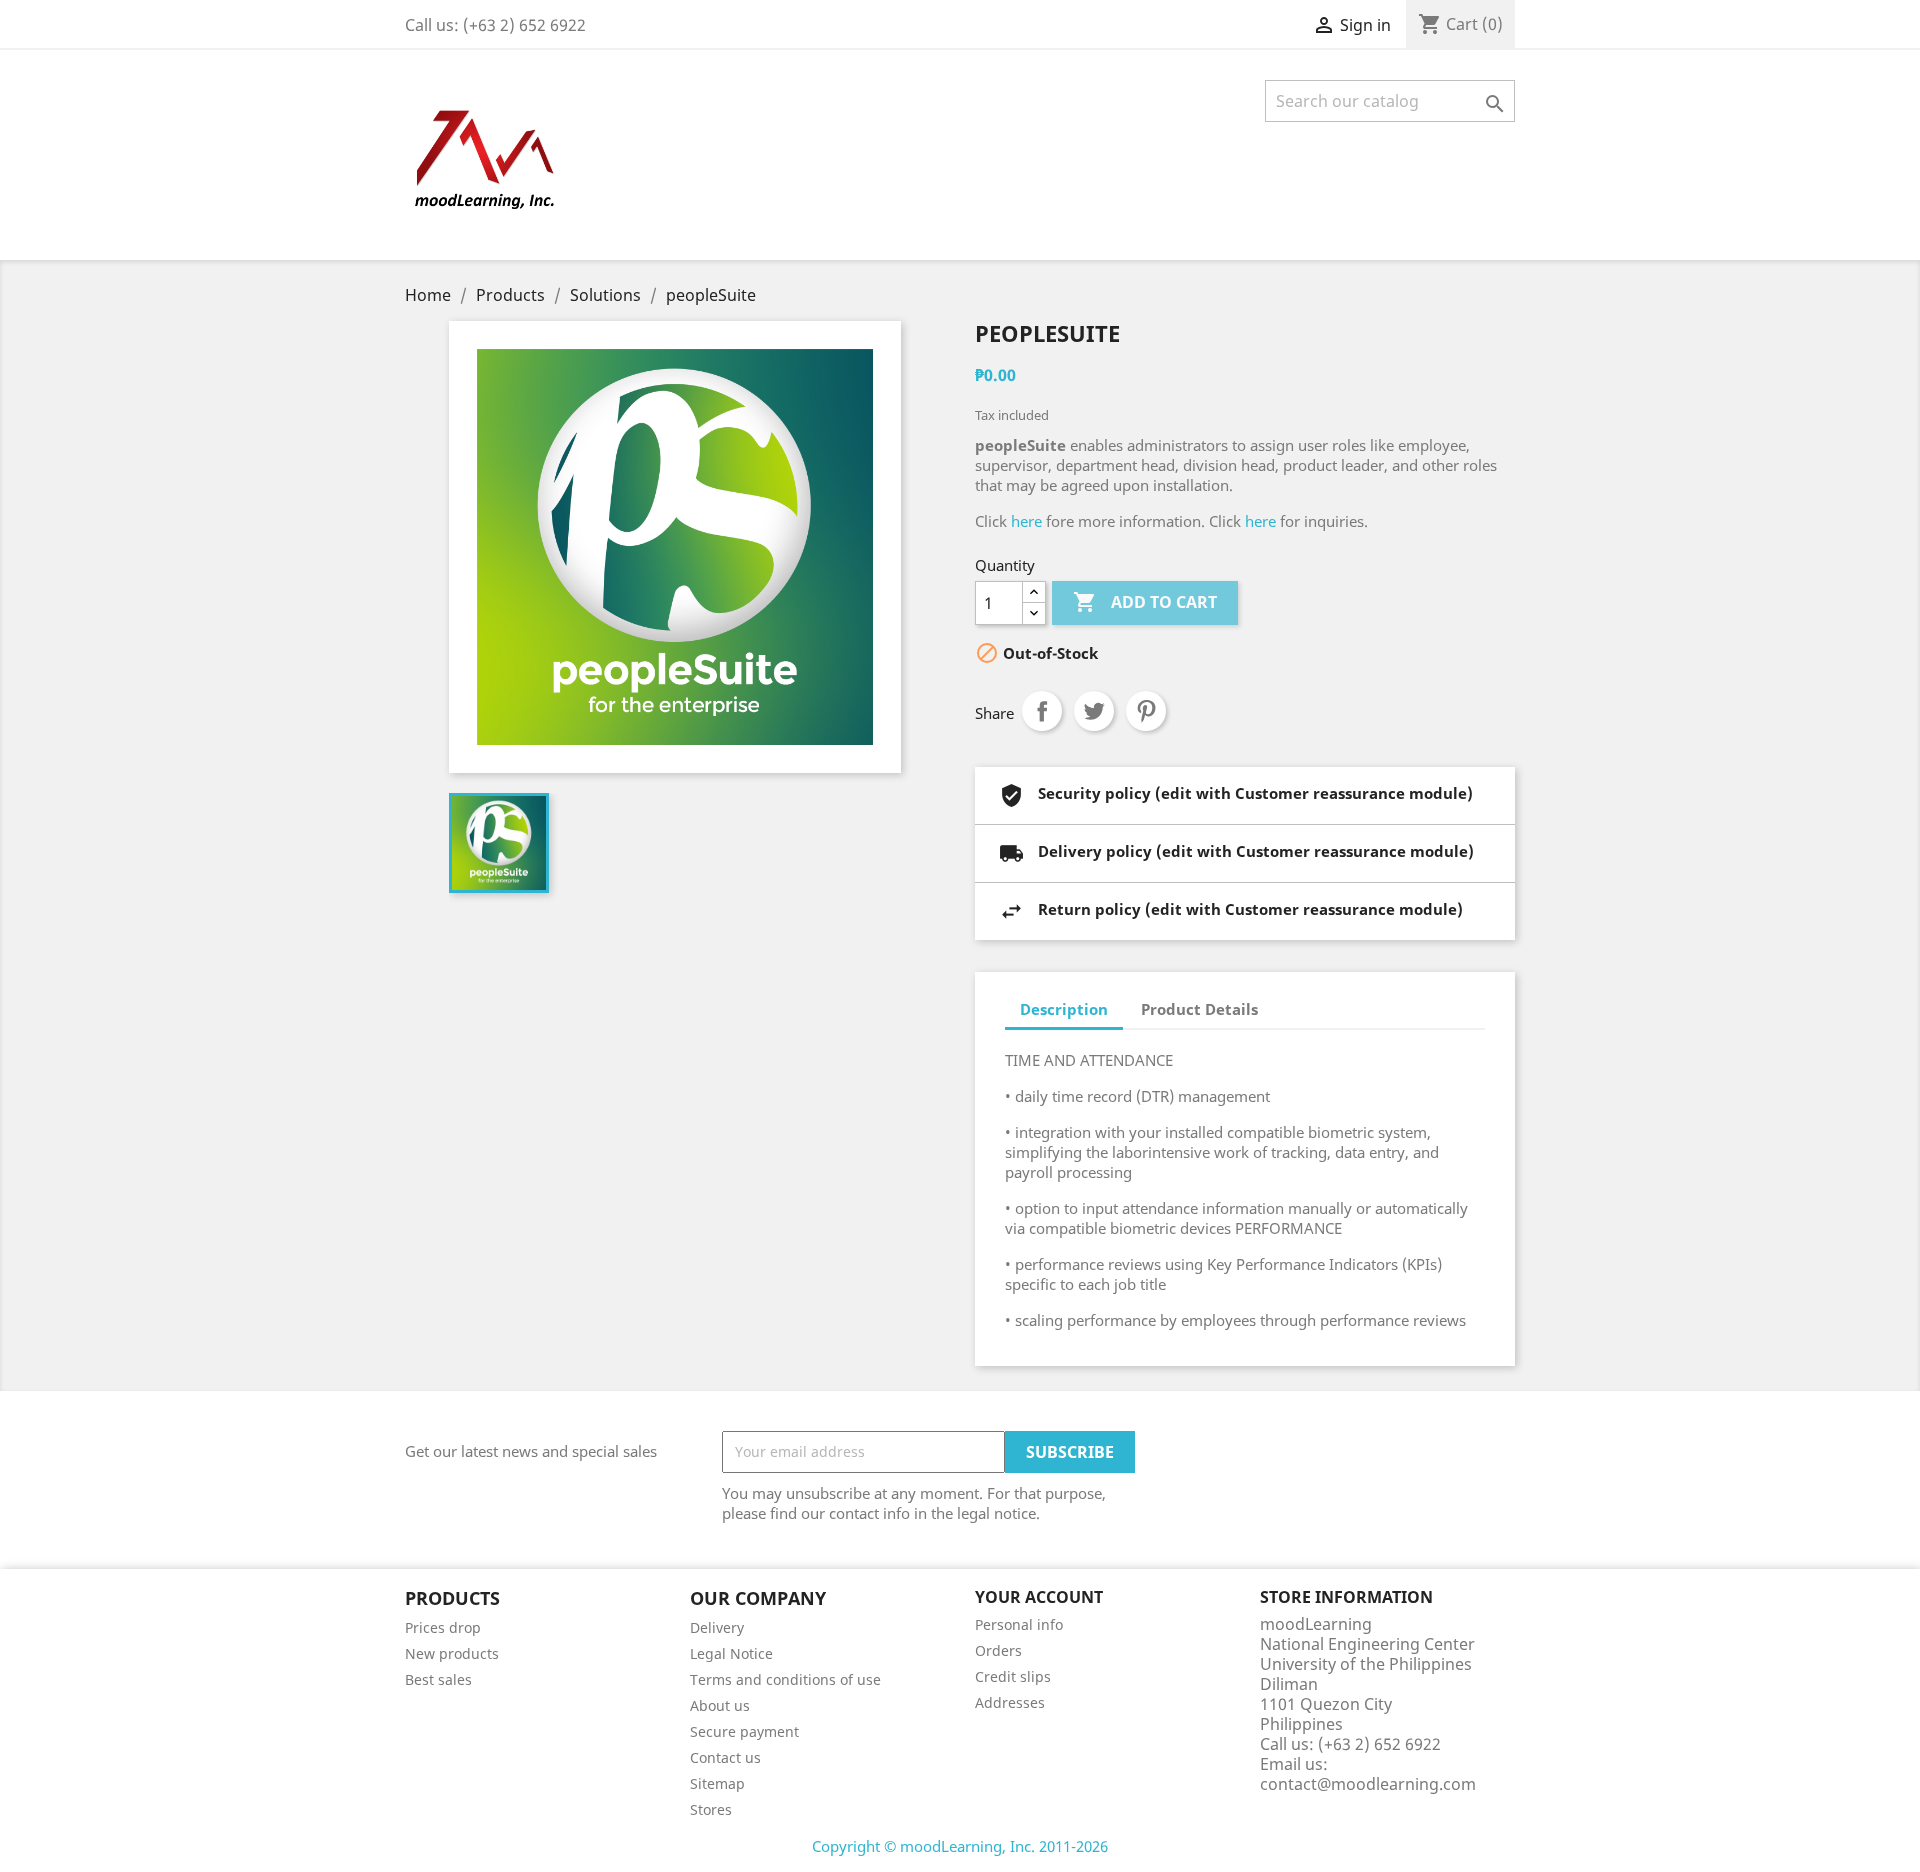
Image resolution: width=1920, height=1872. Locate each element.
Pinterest (1146, 711)
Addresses (1010, 1702)
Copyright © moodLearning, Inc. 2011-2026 (960, 1846)
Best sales (438, 1679)
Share (1042, 711)
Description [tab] (1064, 1009)
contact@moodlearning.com (1368, 1784)
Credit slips (1013, 1676)
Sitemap (717, 1783)
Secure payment (744, 1731)
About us (720, 1705)
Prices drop (443, 1627)
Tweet (1094, 711)
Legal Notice (731, 1653)
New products (452, 1653)
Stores (711, 1809)
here (1026, 521)
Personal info (1019, 1624)
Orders (998, 1650)
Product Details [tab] (1199, 1009)
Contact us (725, 1757)
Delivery (717, 1627)
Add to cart (1145, 602)
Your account (1039, 1597)
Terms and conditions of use (785, 1679)
